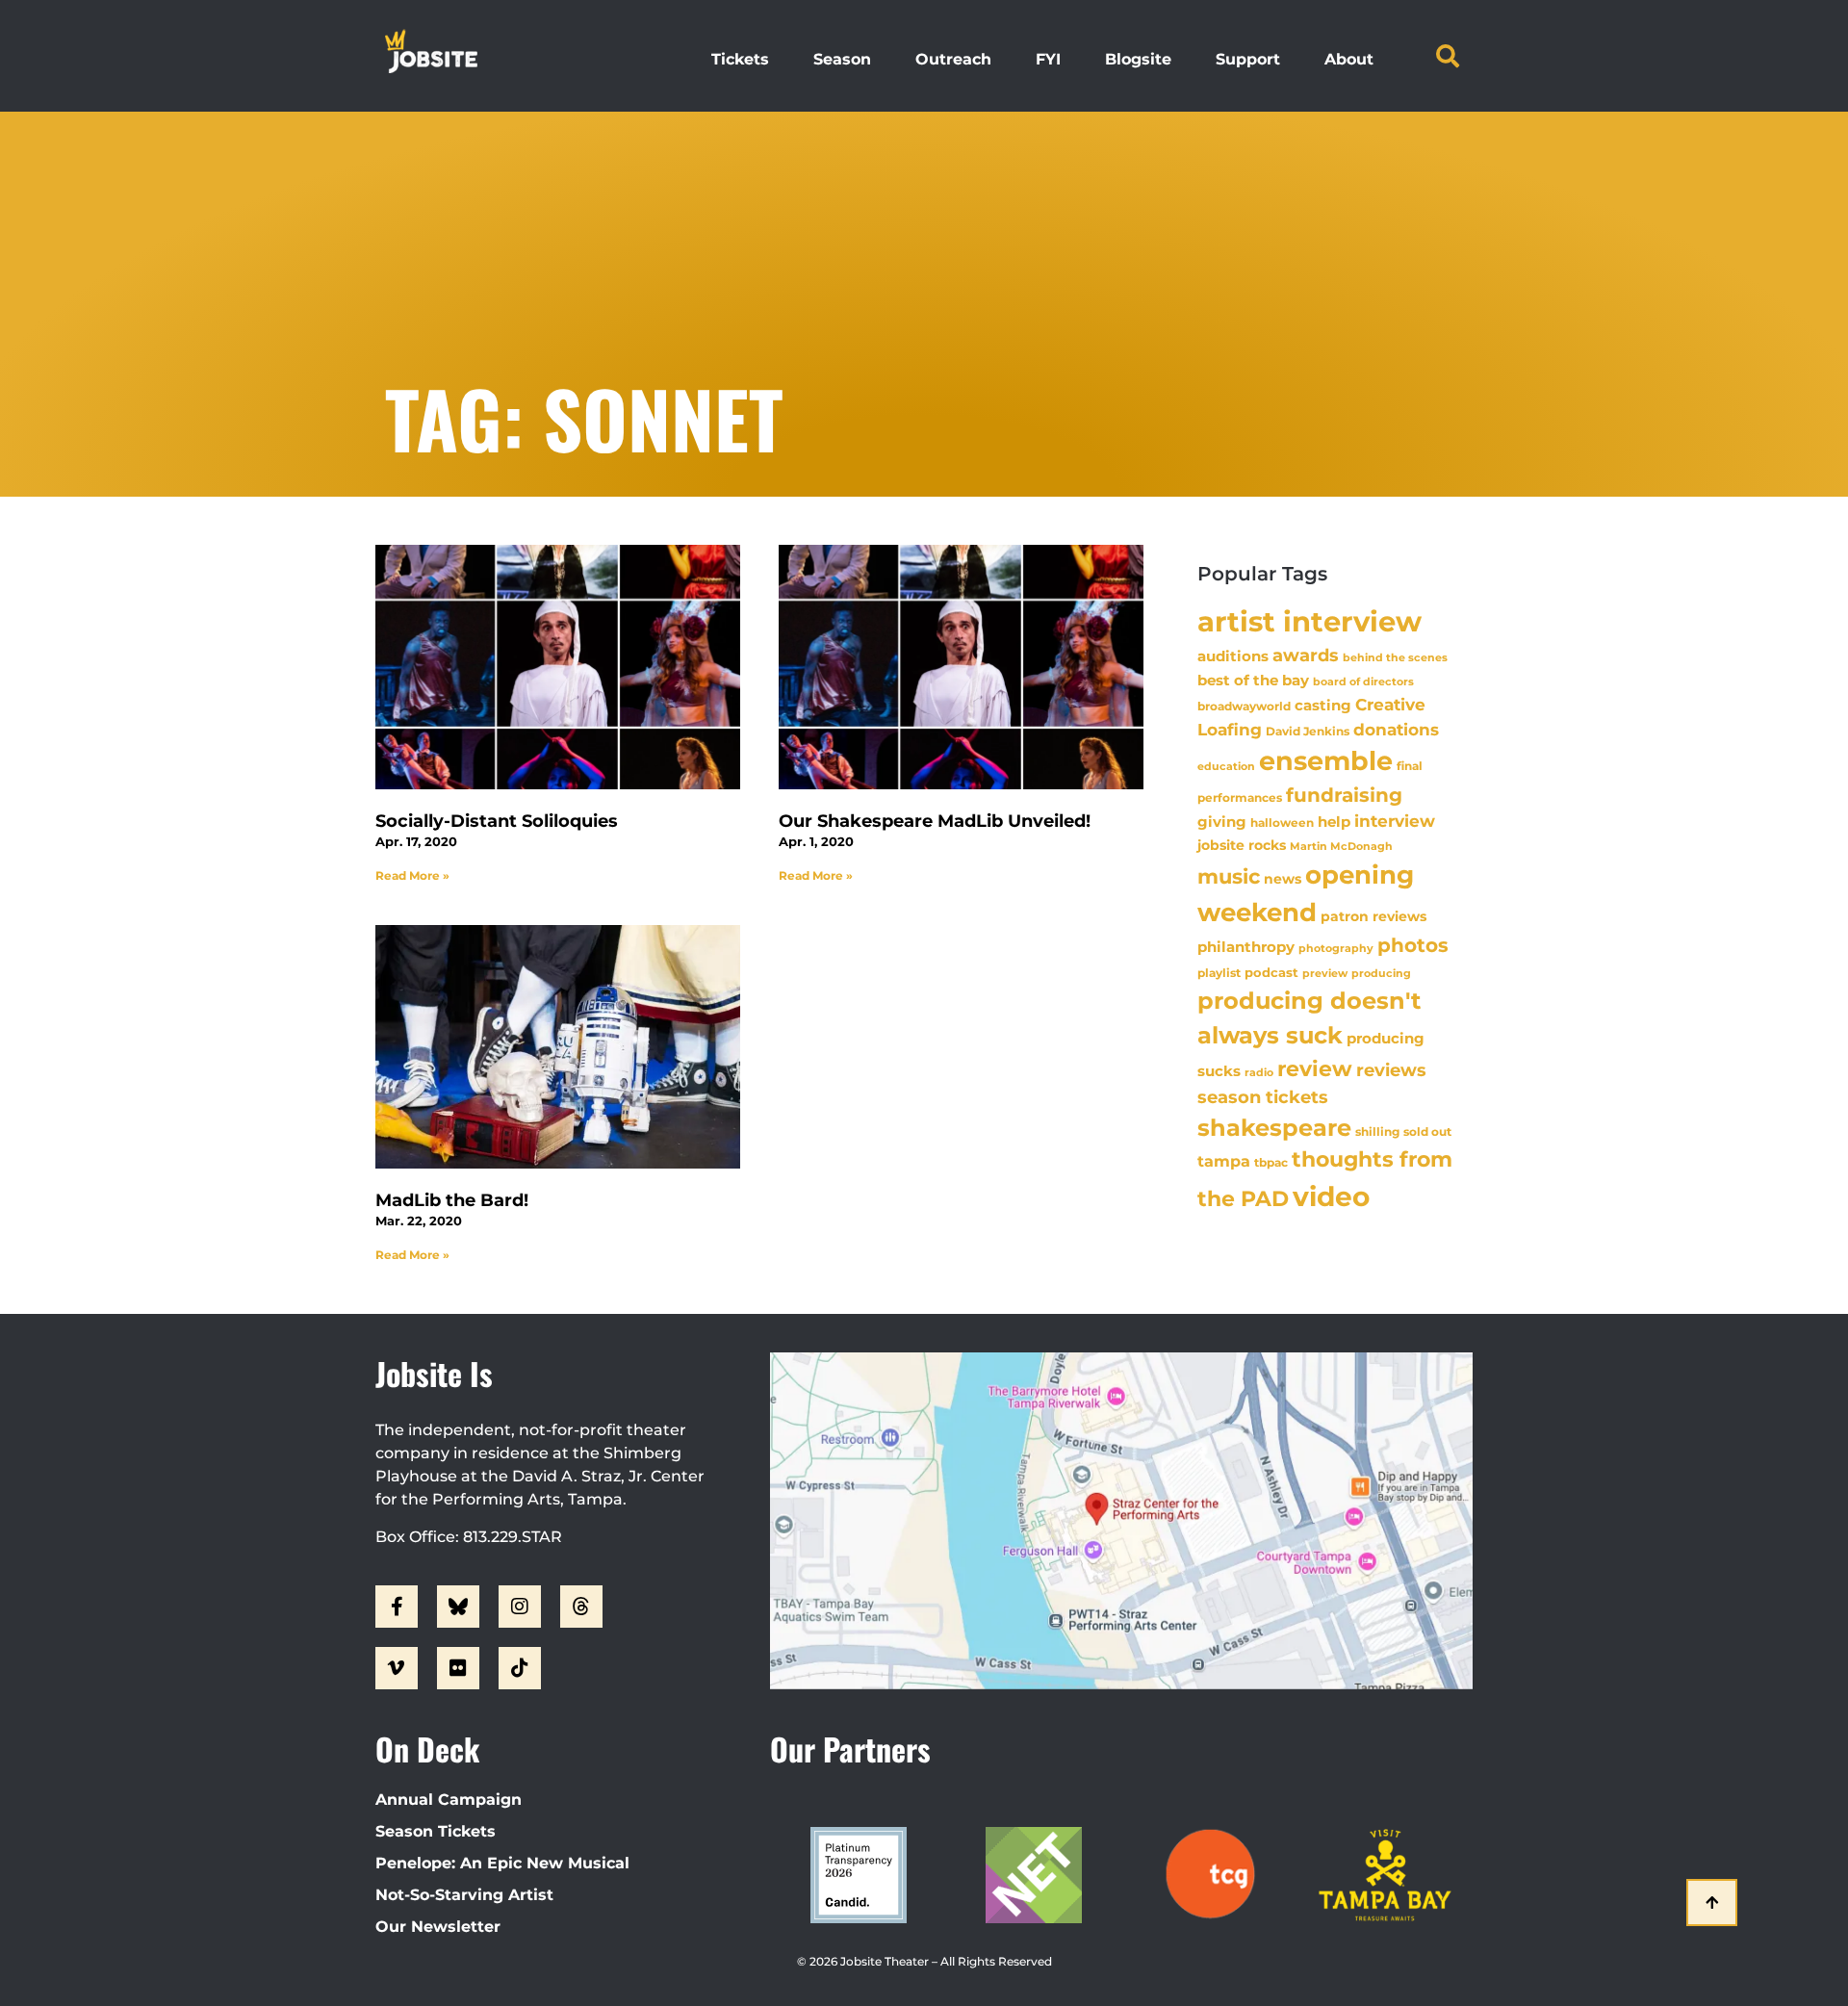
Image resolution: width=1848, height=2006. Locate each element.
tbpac (1271, 1162)
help (1334, 822)
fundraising (1344, 795)
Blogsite (1138, 59)
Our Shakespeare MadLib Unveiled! (935, 821)
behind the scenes (1395, 657)
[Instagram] (520, 1607)
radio (1259, 1072)
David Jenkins (1308, 731)
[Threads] (581, 1607)
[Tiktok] (520, 1668)
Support (1248, 59)
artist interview (1309, 621)
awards (1306, 655)
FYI (1048, 59)
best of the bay (1253, 680)
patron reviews (1373, 916)
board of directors (1363, 682)
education (1226, 766)
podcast (1271, 973)
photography (1336, 948)
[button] (1448, 56)
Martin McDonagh (1341, 846)
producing (1381, 974)
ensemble (1326, 761)
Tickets (740, 59)
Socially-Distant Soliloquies (497, 821)
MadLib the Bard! (452, 1200)
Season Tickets (436, 1831)
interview (1395, 821)
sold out (1427, 1132)
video (1331, 1196)
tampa (1224, 1161)
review (1315, 1068)
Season (842, 59)
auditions (1233, 656)
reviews (1391, 1070)
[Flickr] (458, 1668)
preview (1325, 973)
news (1283, 879)
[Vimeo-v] (397, 1668)
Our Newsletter (438, 1927)
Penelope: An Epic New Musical (502, 1863)
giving (1222, 822)
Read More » (412, 875)
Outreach (953, 59)
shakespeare (1274, 1128)
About (1349, 59)
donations (1396, 730)
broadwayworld (1244, 707)
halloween (1282, 823)
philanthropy (1246, 947)
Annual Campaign (449, 1800)
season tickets (1263, 1097)
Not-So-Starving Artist (464, 1895)
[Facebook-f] (397, 1607)
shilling (1377, 1132)
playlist (1219, 973)
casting (1323, 705)
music (1229, 876)
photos (1413, 945)
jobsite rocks (1242, 845)
